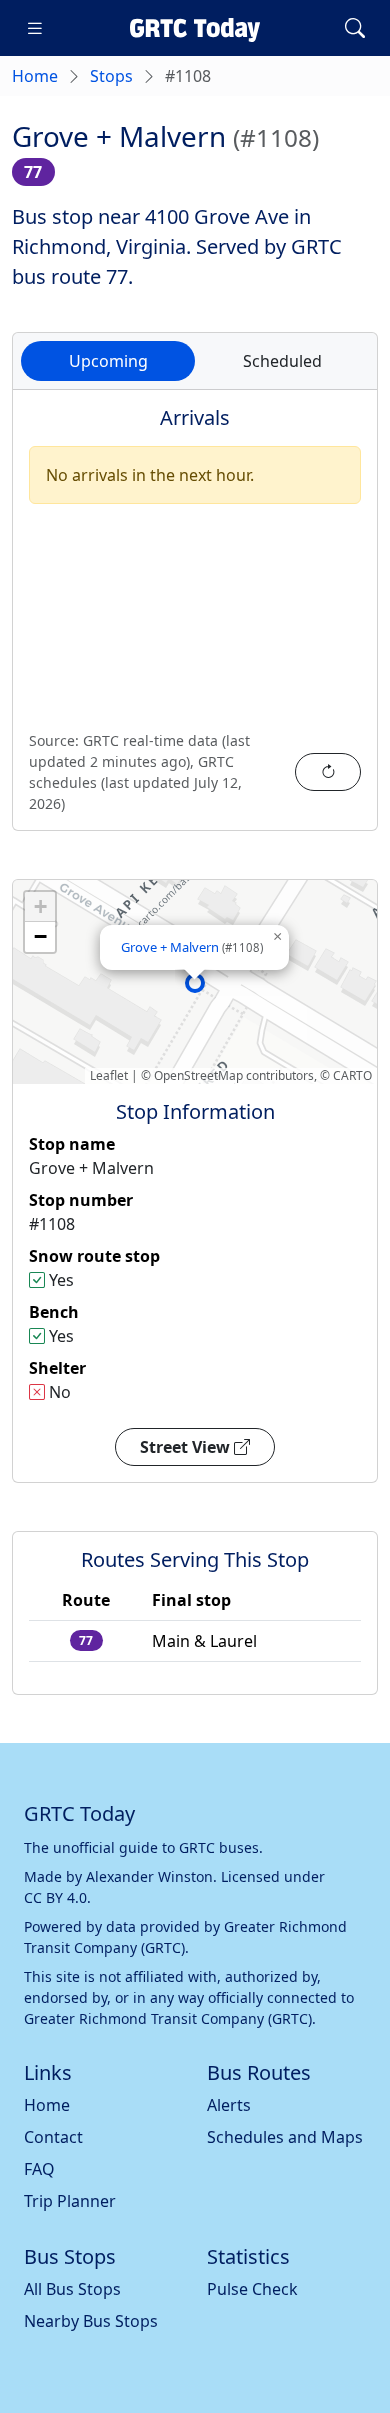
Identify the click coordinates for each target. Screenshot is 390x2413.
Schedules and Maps (285, 2137)
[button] (195, 983)
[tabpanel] (195, 622)
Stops (111, 76)
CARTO (352, 1075)
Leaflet (109, 1075)
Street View (187, 1447)
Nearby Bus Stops (91, 2321)
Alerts (229, 2105)
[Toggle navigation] (35, 28)
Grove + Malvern (192, 947)
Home (35, 76)
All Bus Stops (72, 2289)
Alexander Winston (149, 1876)
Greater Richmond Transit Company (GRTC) (168, 2018)
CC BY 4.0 (55, 1897)
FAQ (39, 2169)
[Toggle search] (355, 28)
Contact (53, 2137)
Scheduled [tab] (282, 361)
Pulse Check (252, 2289)
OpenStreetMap (198, 1075)
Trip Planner (70, 2201)
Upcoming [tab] (108, 361)
